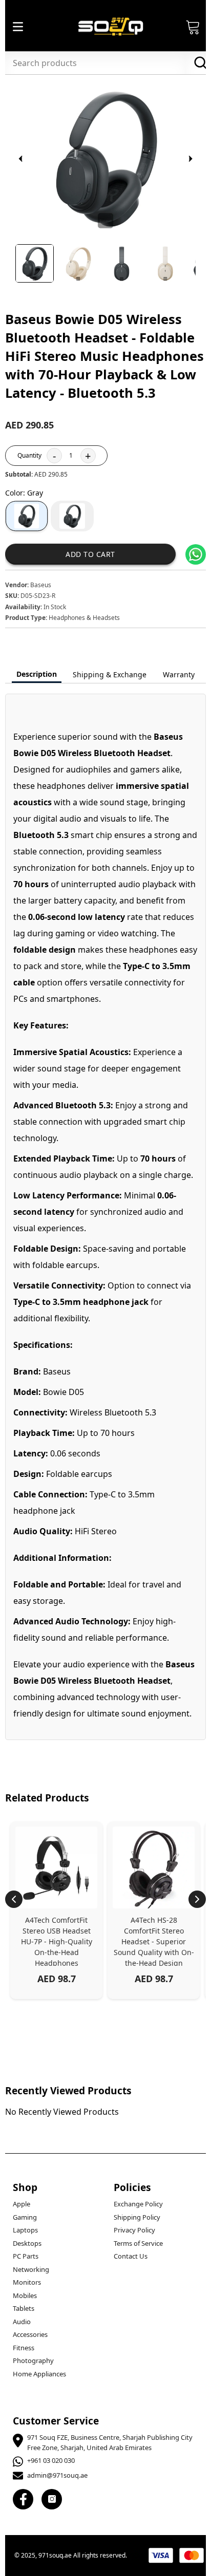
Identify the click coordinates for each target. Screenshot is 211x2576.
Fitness (24, 2348)
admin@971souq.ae (57, 2475)
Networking (31, 2269)
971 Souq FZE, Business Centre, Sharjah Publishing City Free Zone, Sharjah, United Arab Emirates (110, 2442)
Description (37, 674)
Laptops (25, 2230)
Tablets (24, 2308)
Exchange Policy (138, 2204)
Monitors (27, 2282)
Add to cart (90, 554)
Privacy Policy (134, 2230)
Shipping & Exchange (110, 674)
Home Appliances (39, 2374)
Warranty (179, 674)
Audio (22, 2322)
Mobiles (25, 2295)
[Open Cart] (193, 27)
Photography (33, 2360)
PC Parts (26, 2256)
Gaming (25, 2217)
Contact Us (131, 2256)
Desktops (27, 2243)
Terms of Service (138, 2243)
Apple (22, 2204)
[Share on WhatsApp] (196, 554)
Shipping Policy (137, 2217)
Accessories (30, 2334)
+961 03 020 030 (51, 2460)
